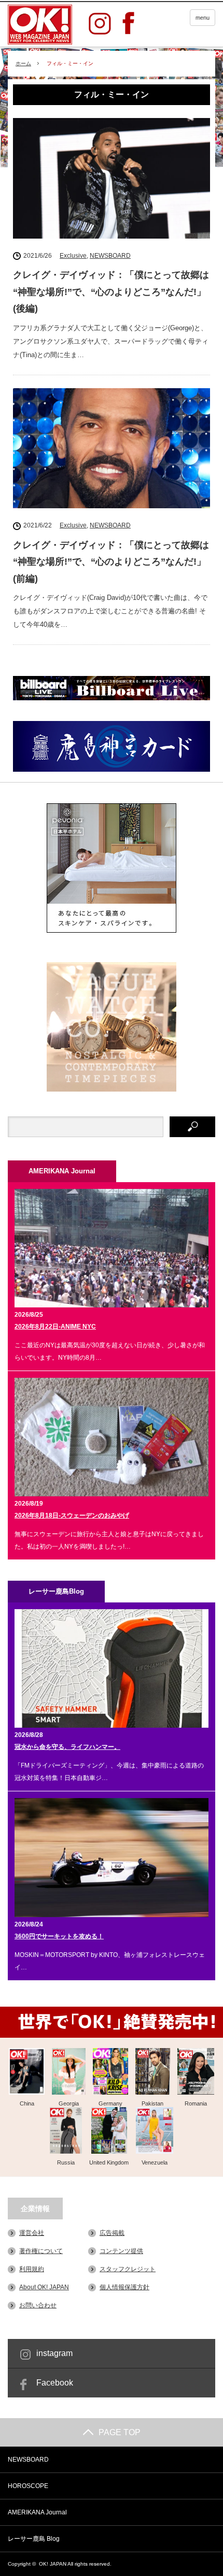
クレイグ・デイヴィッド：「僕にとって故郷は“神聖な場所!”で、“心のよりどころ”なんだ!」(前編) (111, 562)
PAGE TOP (120, 2432)
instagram (54, 2353)
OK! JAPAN (53, 2564)
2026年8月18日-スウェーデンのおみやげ (72, 1515)
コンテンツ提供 (121, 2251)
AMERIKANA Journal (37, 2512)
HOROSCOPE (28, 2486)
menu (203, 18)
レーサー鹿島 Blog (34, 2539)
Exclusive (73, 256)
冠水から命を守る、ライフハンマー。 (67, 1747)
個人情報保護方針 (124, 2287)
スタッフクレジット (128, 2269)
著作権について (41, 2251)
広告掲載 (112, 2233)
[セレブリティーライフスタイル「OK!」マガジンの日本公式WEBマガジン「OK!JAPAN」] (40, 25)
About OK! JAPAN (44, 2287)
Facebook (55, 2383)
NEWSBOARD (110, 256)
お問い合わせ (38, 2305)
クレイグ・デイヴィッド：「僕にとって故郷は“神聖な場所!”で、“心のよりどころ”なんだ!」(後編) (111, 292)
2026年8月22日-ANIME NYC (55, 1327)
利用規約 (32, 2269)
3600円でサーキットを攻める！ (59, 1936)
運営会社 (32, 2233)
